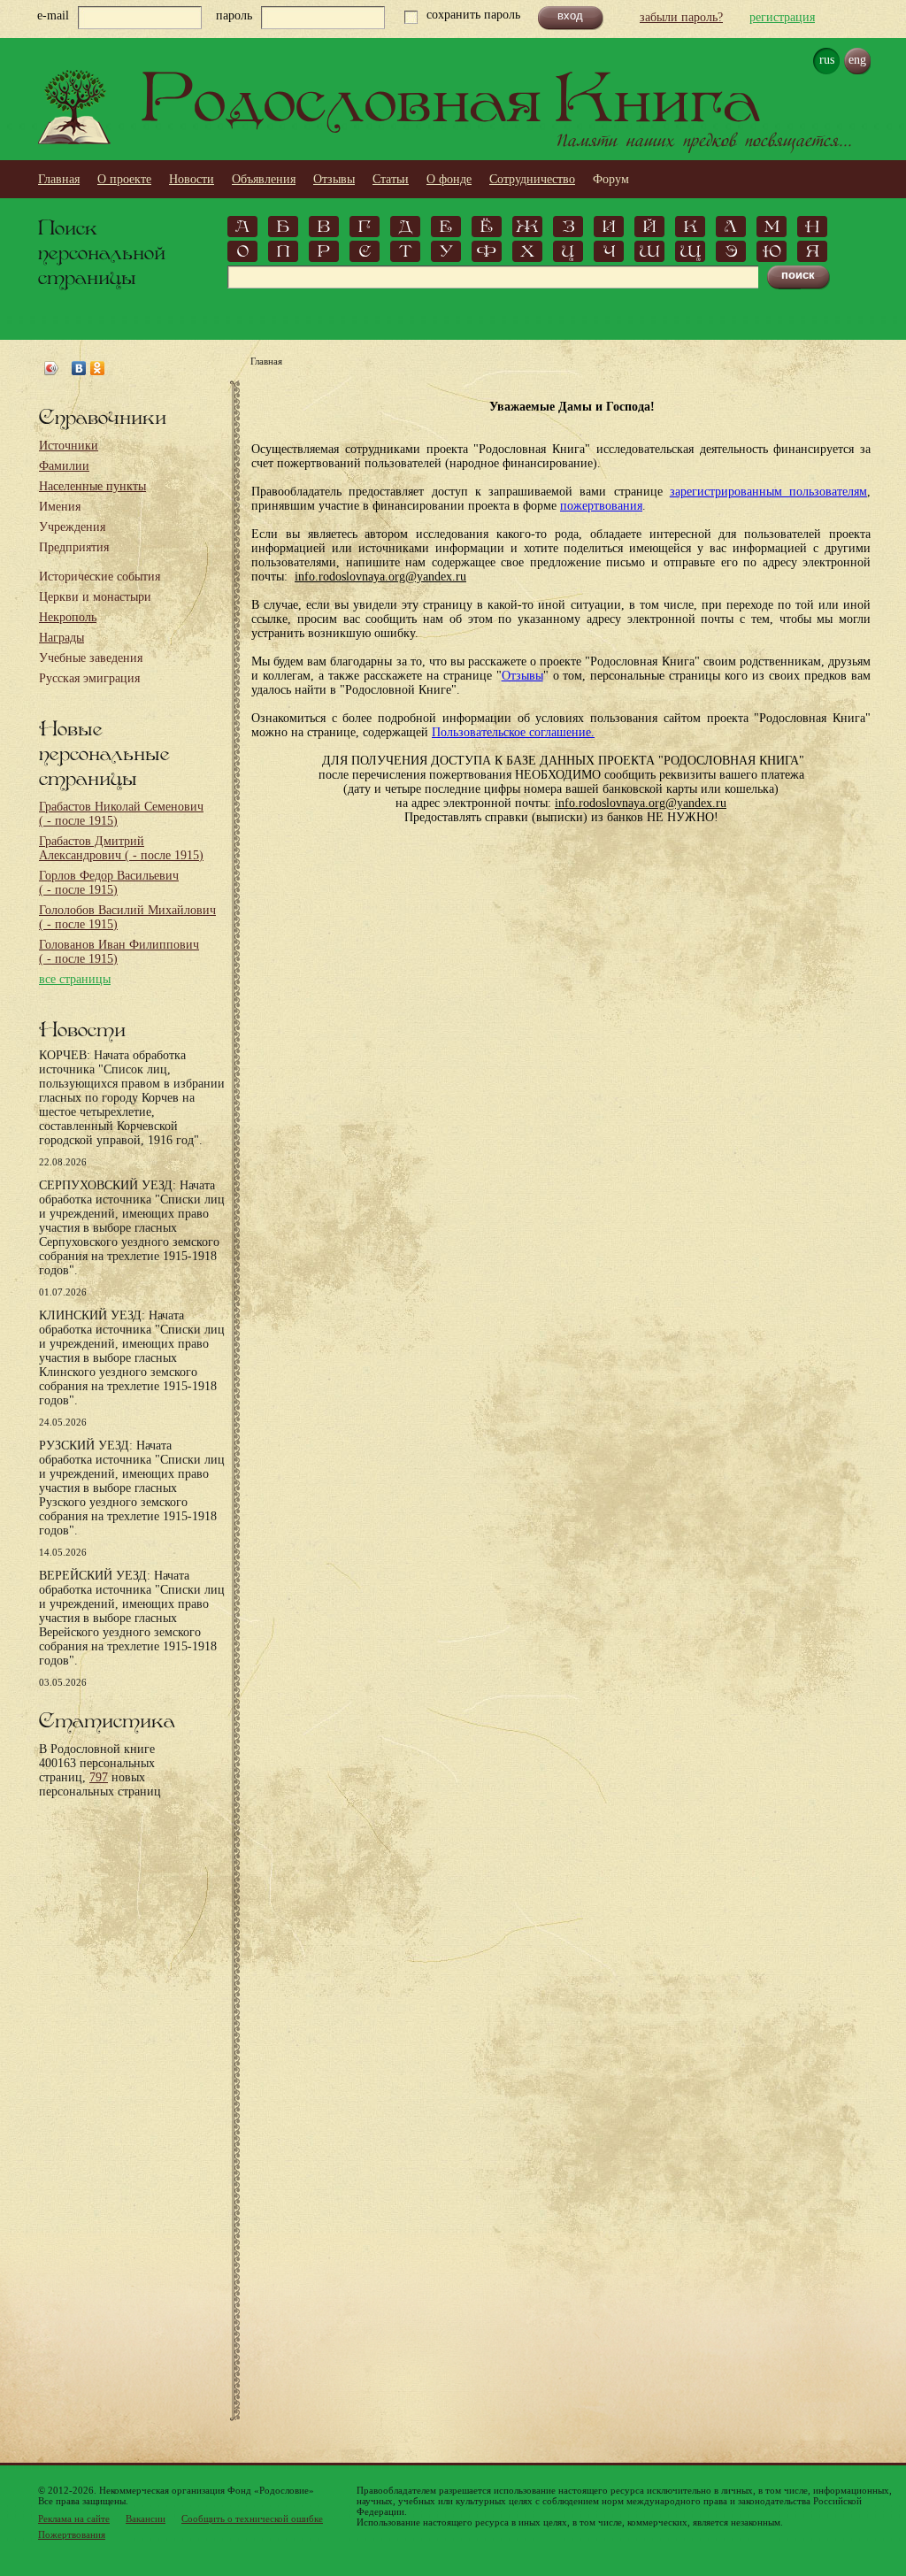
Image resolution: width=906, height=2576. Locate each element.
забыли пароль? (681, 17)
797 (99, 1777)
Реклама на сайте (74, 2518)
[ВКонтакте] (79, 368)
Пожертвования (72, 2534)
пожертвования (601, 506)
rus (827, 60)
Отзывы (334, 179)
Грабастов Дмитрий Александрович (121, 848)
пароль (234, 15)
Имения (60, 507)
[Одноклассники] (98, 368)
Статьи (391, 179)
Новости (192, 179)
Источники (69, 446)
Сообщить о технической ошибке (252, 2518)
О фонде (449, 179)
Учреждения (72, 527)
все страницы (75, 979)
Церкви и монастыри (95, 597)
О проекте (124, 179)
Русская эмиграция (89, 678)
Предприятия (74, 547)
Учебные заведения (91, 658)
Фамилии (64, 466)
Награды (61, 638)
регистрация (782, 17)
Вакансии (146, 2518)
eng (857, 60)
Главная (59, 179)
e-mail (53, 15)
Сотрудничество (532, 179)
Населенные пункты (92, 486)
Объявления (264, 179)
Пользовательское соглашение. (513, 732)
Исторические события (100, 577)
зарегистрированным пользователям (768, 492)
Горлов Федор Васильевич (109, 883)
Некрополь (68, 617)
